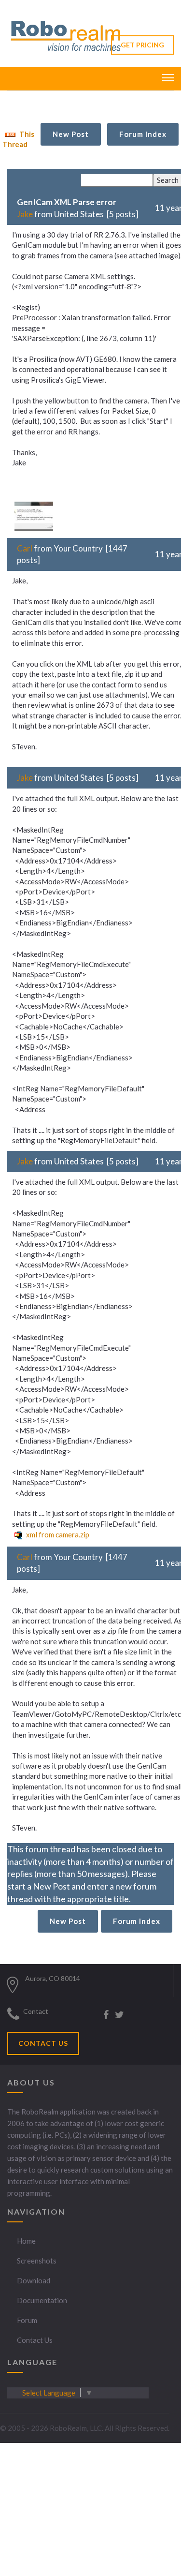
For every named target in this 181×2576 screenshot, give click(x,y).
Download (34, 2280)
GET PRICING (142, 45)
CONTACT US (43, 2043)
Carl (25, 548)
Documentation (42, 2300)
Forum (27, 2320)
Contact (36, 2011)
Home (26, 2241)
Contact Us (35, 2340)
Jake (25, 214)
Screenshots (37, 2261)
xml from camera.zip (57, 1534)
